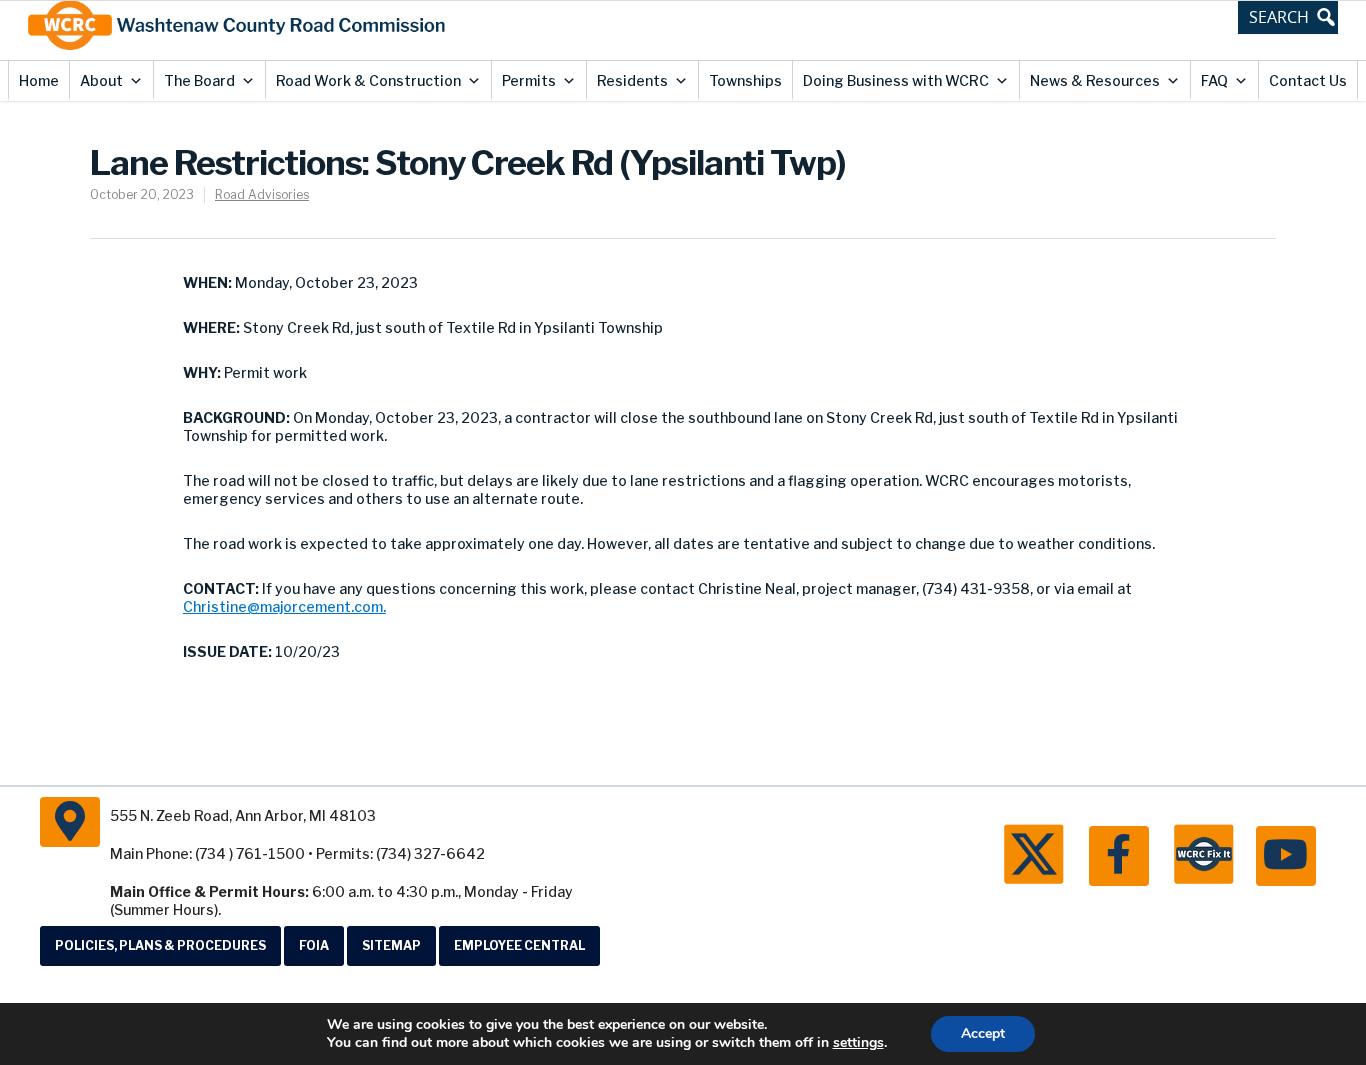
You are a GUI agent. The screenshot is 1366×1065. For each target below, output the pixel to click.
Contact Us (1308, 80)
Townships (745, 80)
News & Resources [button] (1095, 80)
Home (39, 80)
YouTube (1286, 856)
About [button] (101, 80)
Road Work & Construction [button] (368, 80)
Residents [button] (632, 80)
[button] (1288, 17)
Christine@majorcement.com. (284, 606)
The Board (199, 80)
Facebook (1119, 856)
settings (858, 1043)
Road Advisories (262, 194)
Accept (983, 1033)
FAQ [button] (1214, 80)
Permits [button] (529, 80)
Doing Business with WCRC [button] (896, 80)
